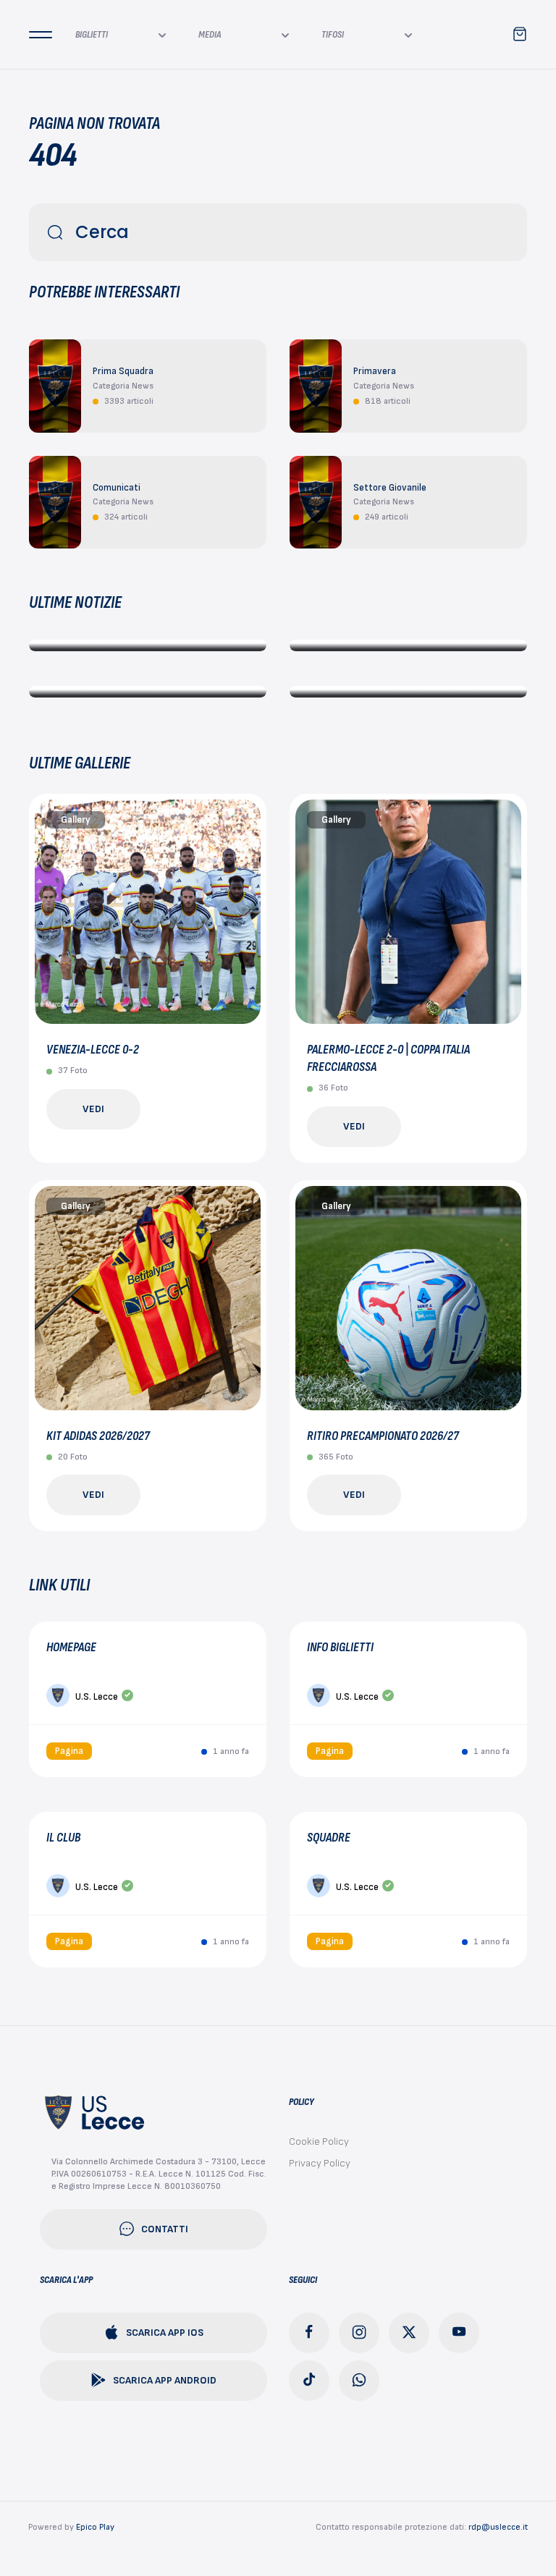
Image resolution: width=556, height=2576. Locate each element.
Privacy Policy (320, 2163)
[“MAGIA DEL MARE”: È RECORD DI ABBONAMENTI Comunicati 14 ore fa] (408, 645)
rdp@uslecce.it (498, 2527)
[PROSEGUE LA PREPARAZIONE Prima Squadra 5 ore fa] (148, 645)
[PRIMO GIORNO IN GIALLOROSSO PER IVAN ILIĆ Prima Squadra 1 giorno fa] (408, 692)
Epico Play (95, 2527)
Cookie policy (319, 2141)
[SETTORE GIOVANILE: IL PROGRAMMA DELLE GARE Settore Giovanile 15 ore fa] (148, 692)
